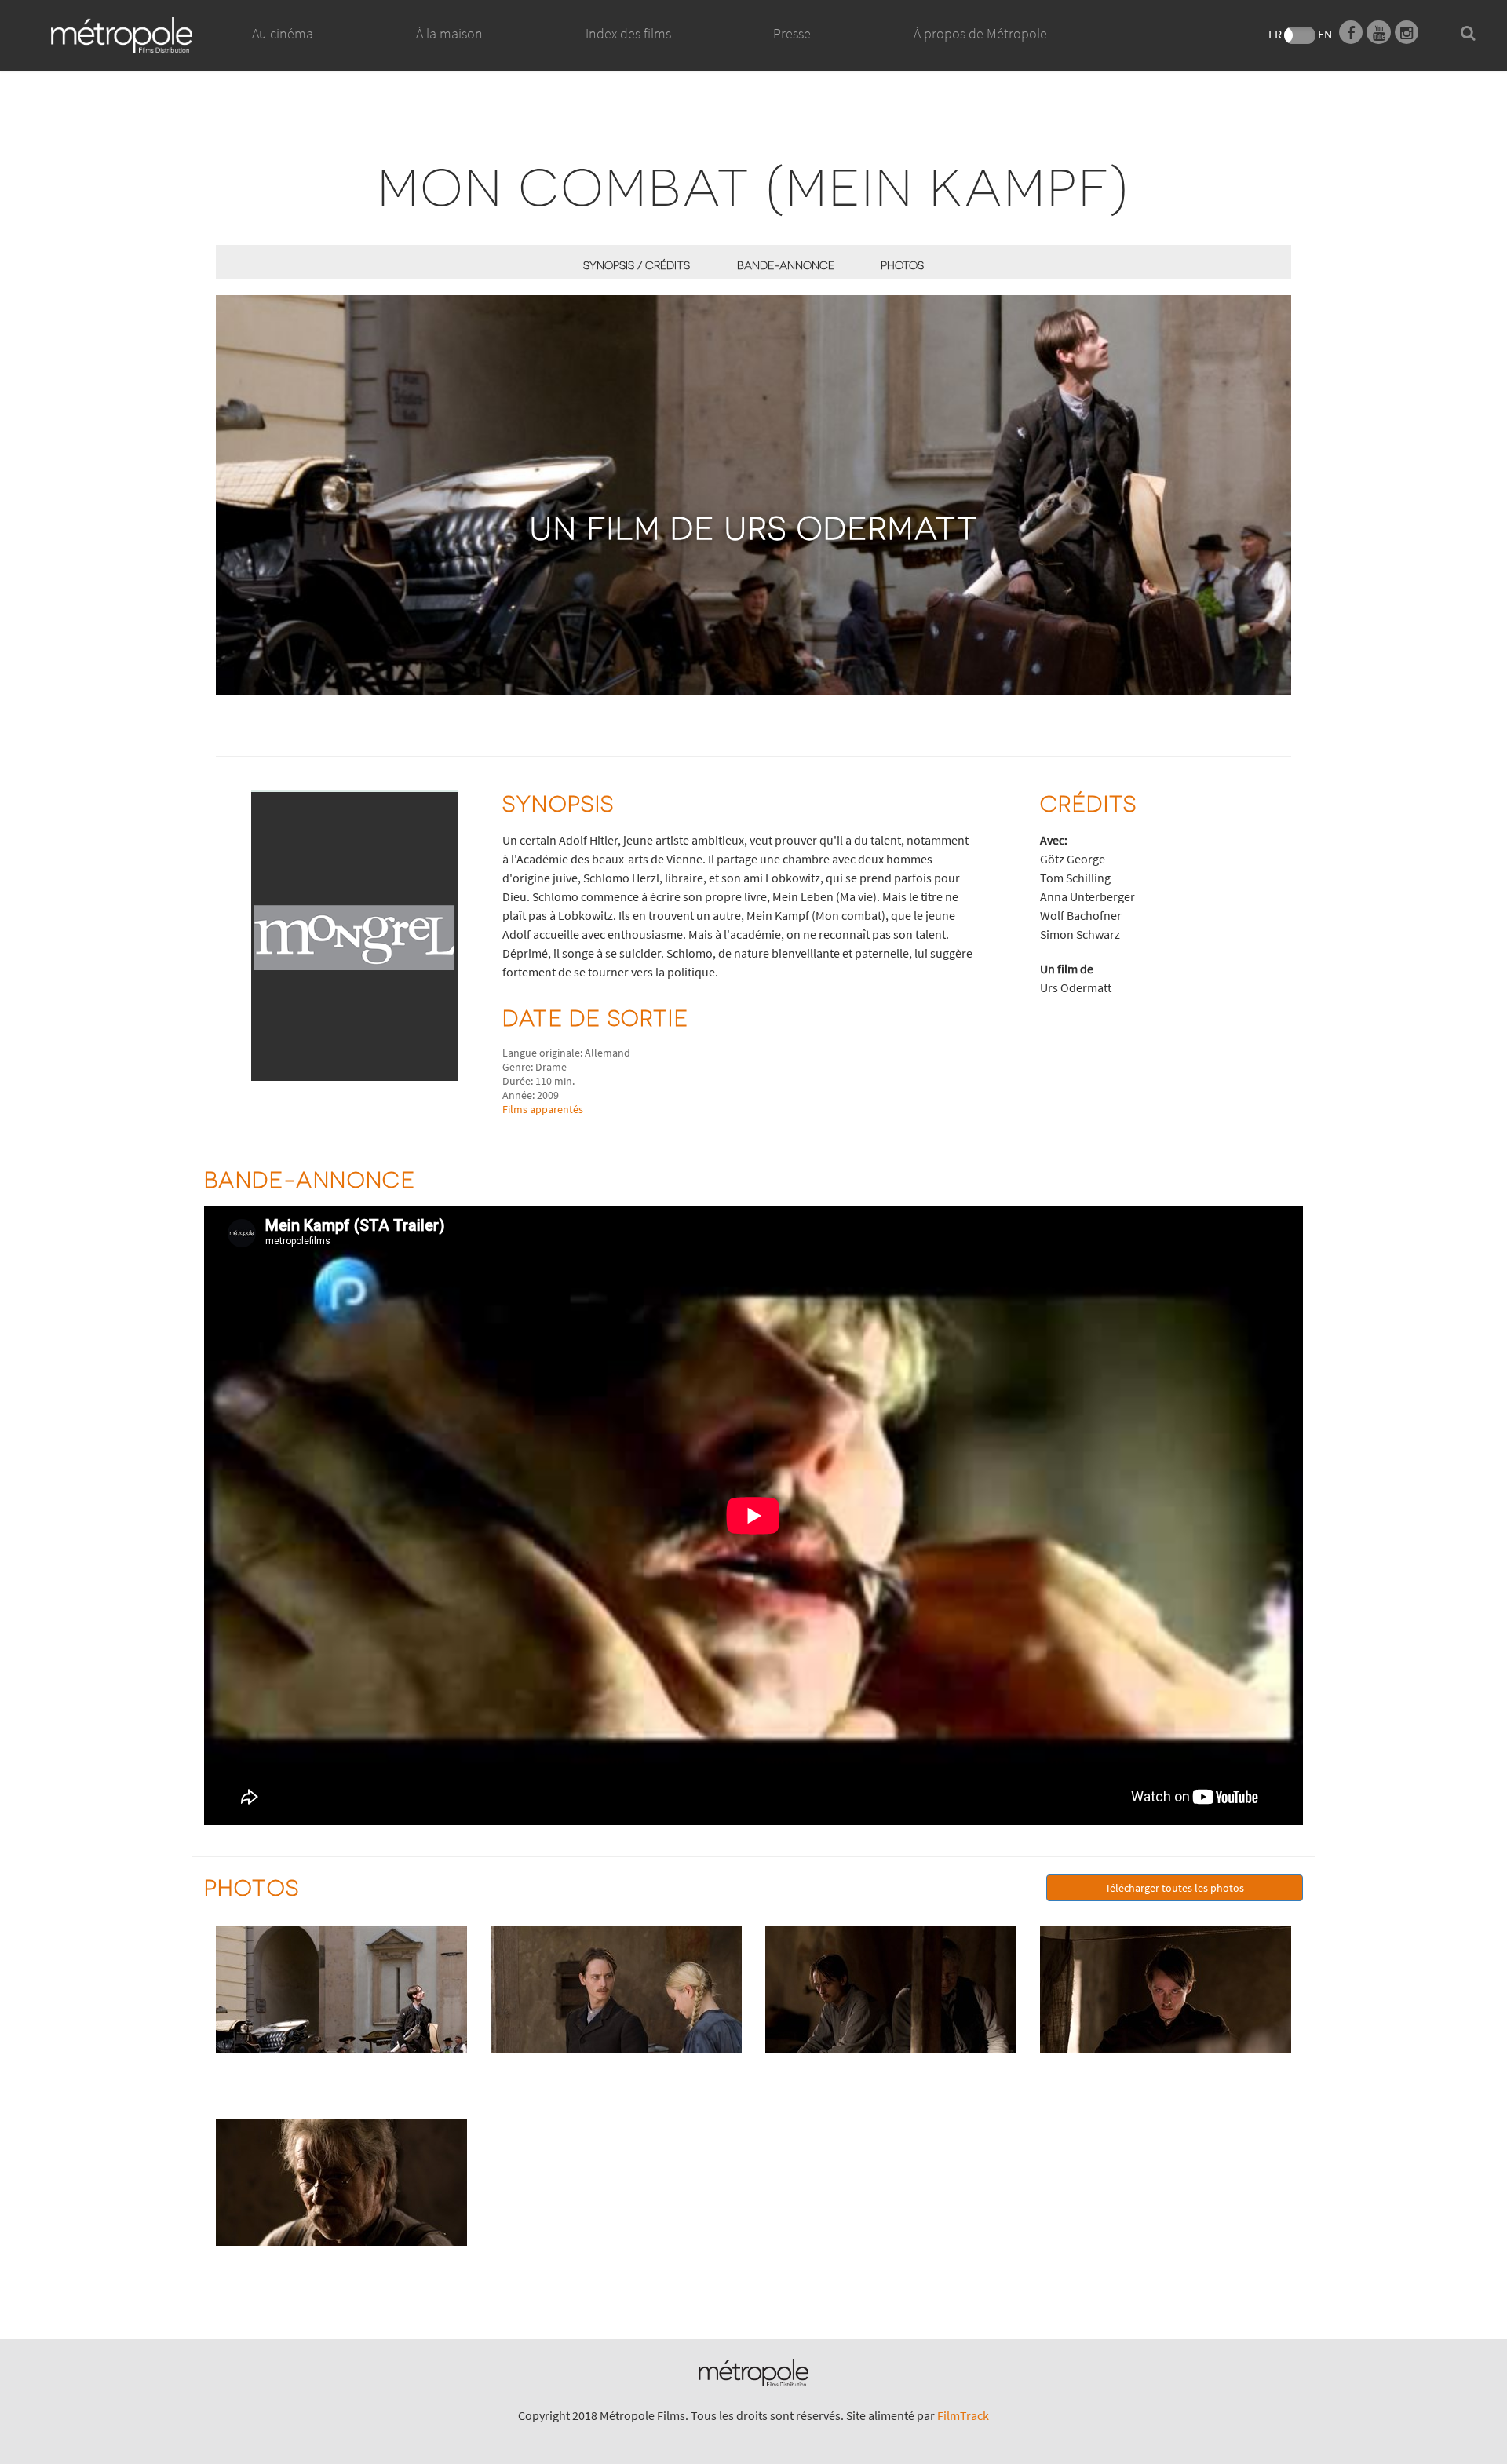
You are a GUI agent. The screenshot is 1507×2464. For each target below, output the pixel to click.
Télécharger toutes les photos (1175, 1888)
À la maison (449, 33)
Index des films (628, 33)
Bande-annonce (786, 265)
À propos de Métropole (980, 33)
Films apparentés (543, 1109)
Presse (792, 33)
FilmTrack (963, 2415)
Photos (902, 265)
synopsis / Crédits (637, 265)
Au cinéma (283, 33)
